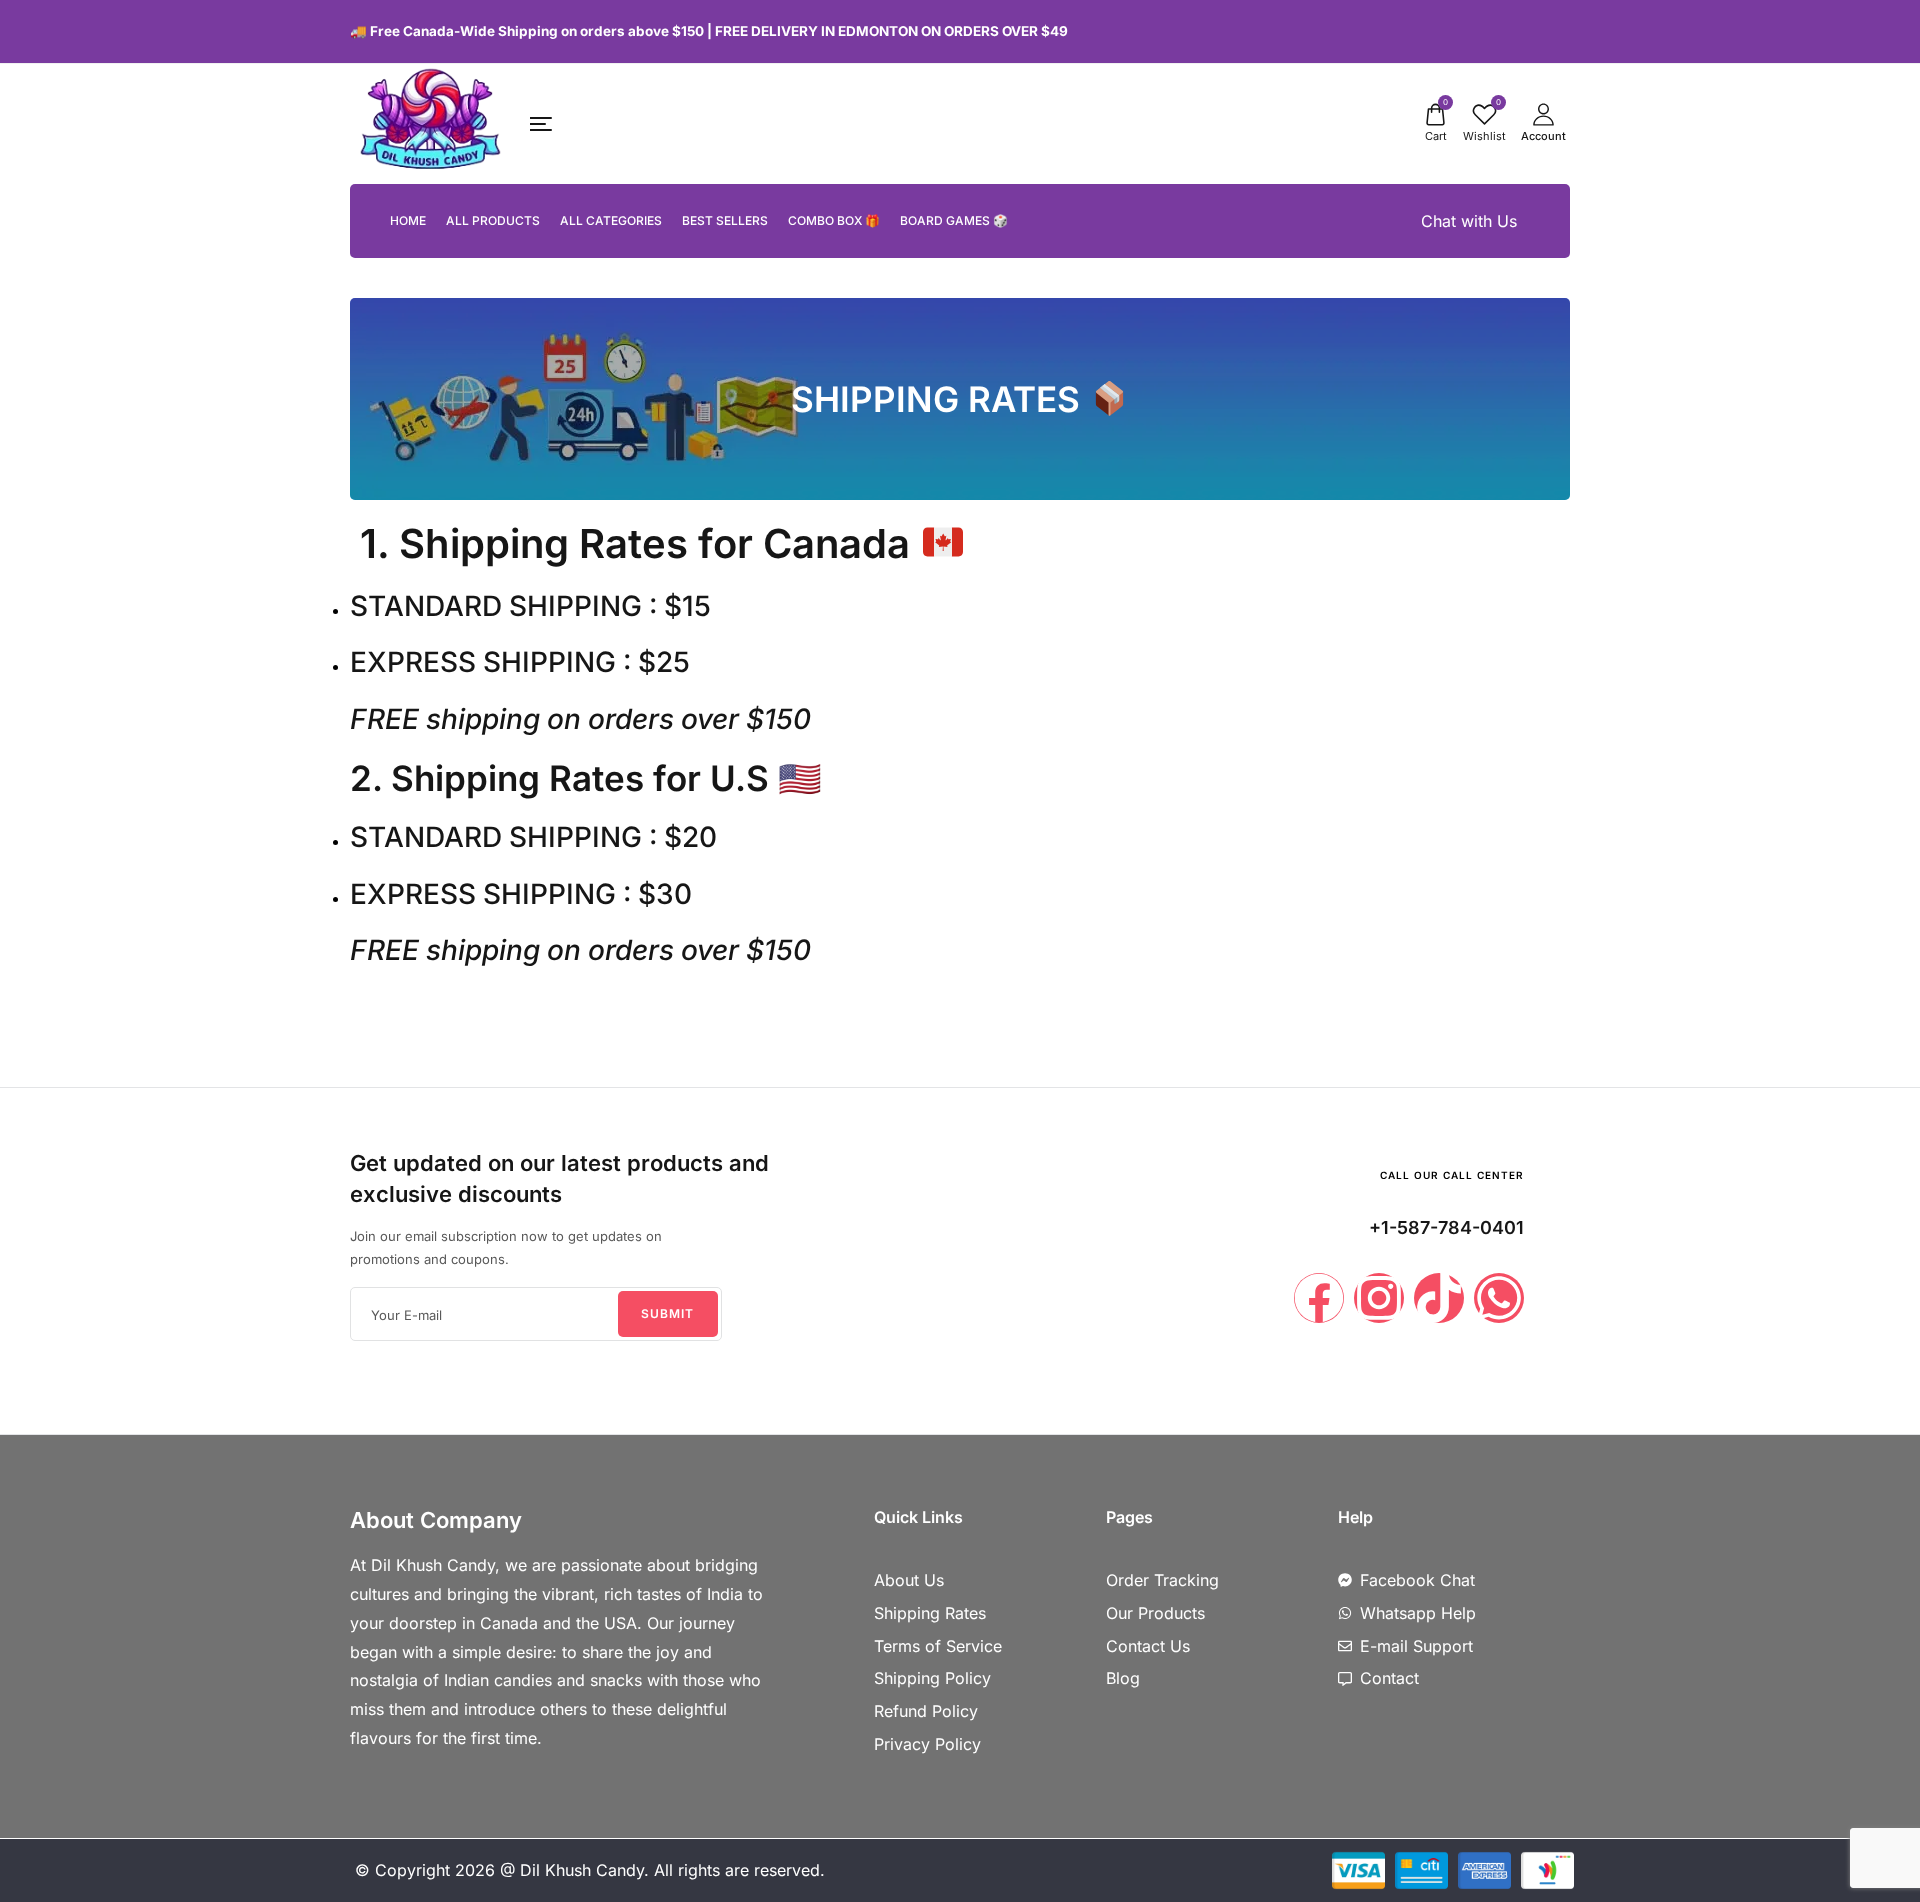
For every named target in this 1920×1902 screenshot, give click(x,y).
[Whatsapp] (1499, 1298)
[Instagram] (1379, 1298)
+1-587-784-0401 (1446, 1227)
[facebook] (1512, 31)
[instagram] (1533, 31)
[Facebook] (1319, 1298)
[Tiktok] (1439, 1298)
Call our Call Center (1452, 1175)
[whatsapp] (1564, 31)
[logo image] (430, 122)
